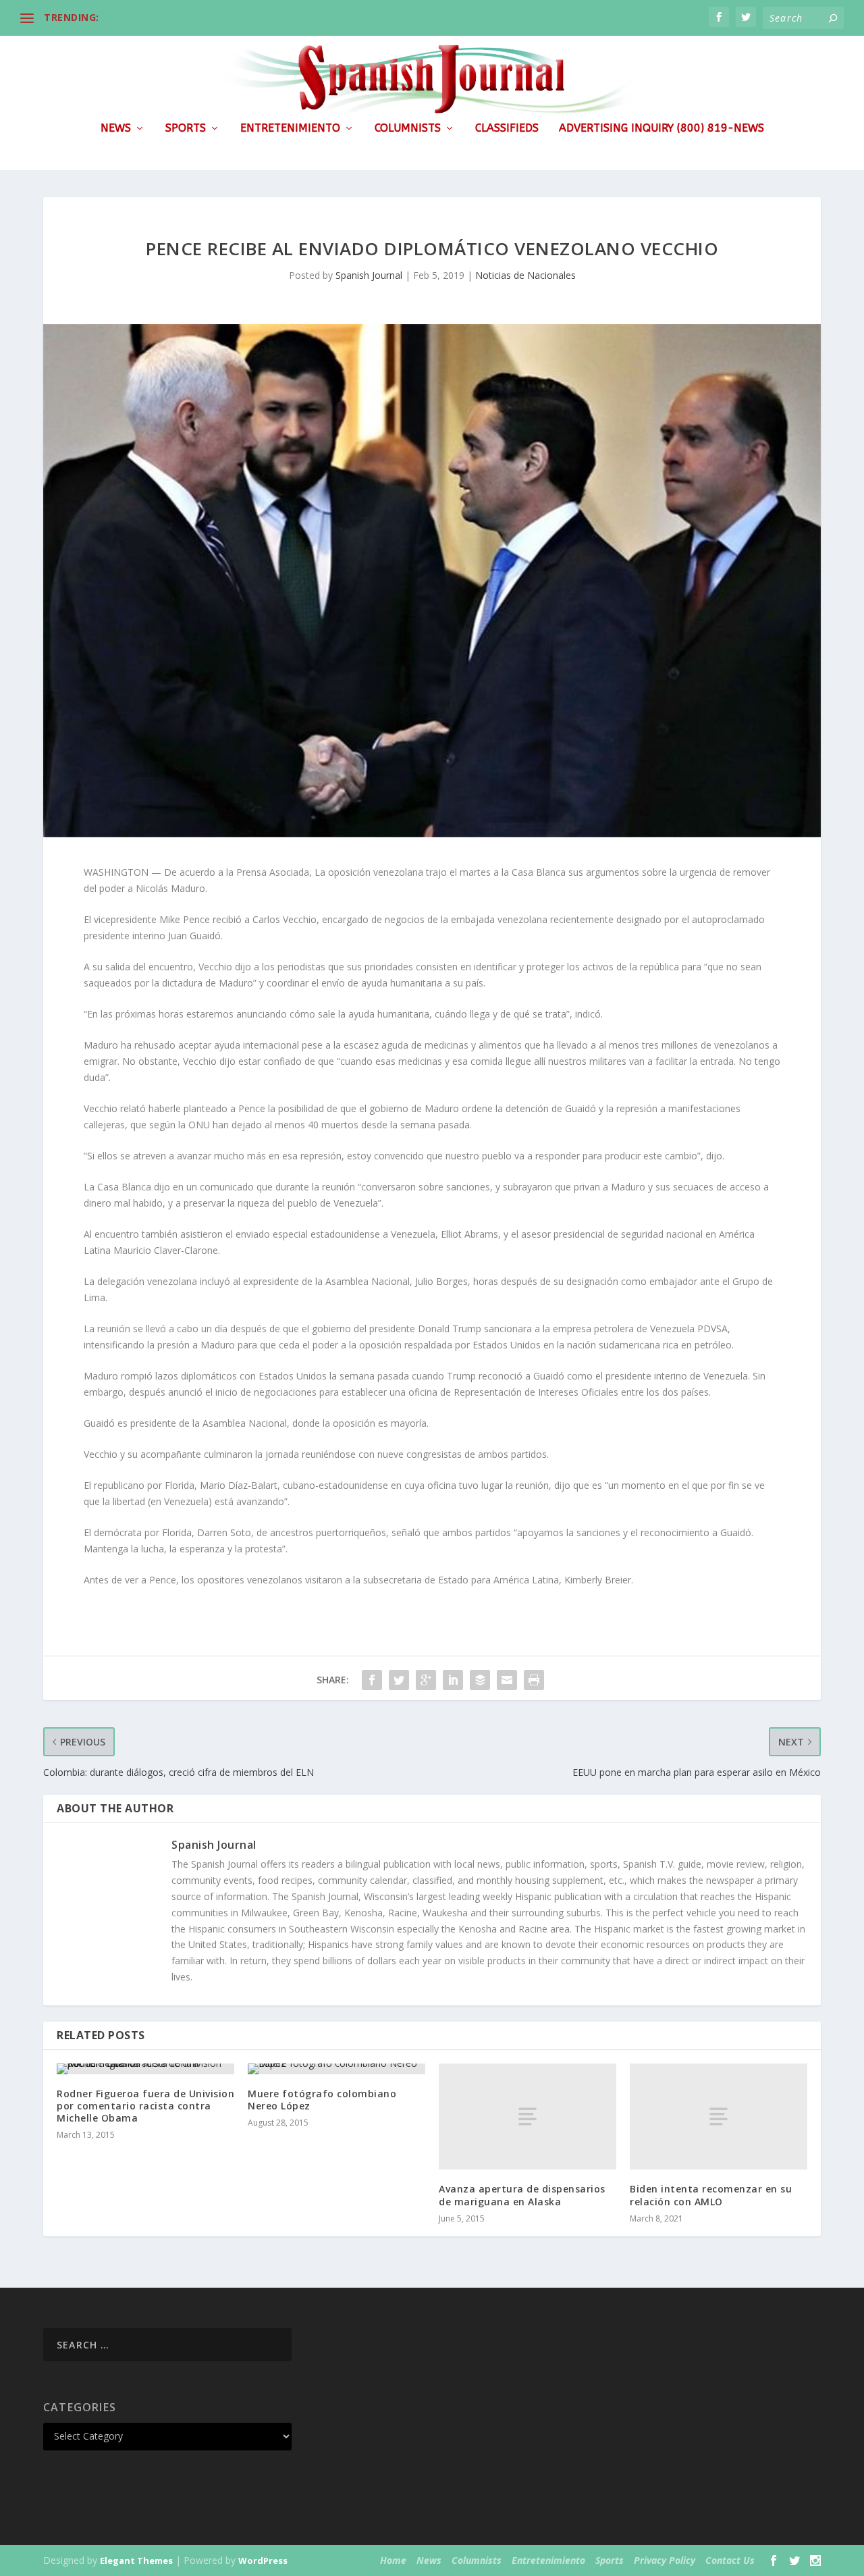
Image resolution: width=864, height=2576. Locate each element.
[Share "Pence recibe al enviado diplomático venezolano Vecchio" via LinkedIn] (453, 1680)
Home (393, 2560)
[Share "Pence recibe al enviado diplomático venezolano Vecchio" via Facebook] (372, 1680)
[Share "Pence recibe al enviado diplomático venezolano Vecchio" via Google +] (426, 1680)
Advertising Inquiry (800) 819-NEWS (661, 129)
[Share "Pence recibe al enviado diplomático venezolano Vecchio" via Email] (507, 1680)
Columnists (408, 129)
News (116, 129)
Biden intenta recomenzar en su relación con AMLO (711, 2195)
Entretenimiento (290, 129)
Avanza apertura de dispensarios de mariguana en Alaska (522, 2195)
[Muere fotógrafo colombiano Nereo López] (336, 2069)
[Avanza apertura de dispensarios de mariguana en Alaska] (528, 2117)
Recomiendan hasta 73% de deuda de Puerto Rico (223, 17)
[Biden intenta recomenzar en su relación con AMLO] (719, 2117)
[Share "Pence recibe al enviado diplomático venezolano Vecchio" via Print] (534, 1680)
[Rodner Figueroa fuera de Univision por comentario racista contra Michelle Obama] (145, 2069)
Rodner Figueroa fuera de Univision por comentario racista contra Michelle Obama (145, 2106)
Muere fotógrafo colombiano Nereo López (322, 2100)
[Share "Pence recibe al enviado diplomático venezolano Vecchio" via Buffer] (480, 1680)
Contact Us (730, 2560)
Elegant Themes (136, 2560)
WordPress (263, 2560)
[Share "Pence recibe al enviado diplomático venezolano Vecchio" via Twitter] (399, 1680)
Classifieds (507, 129)
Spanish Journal (369, 275)
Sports (186, 129)
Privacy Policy (665, 2560)
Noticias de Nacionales (525, 275)
